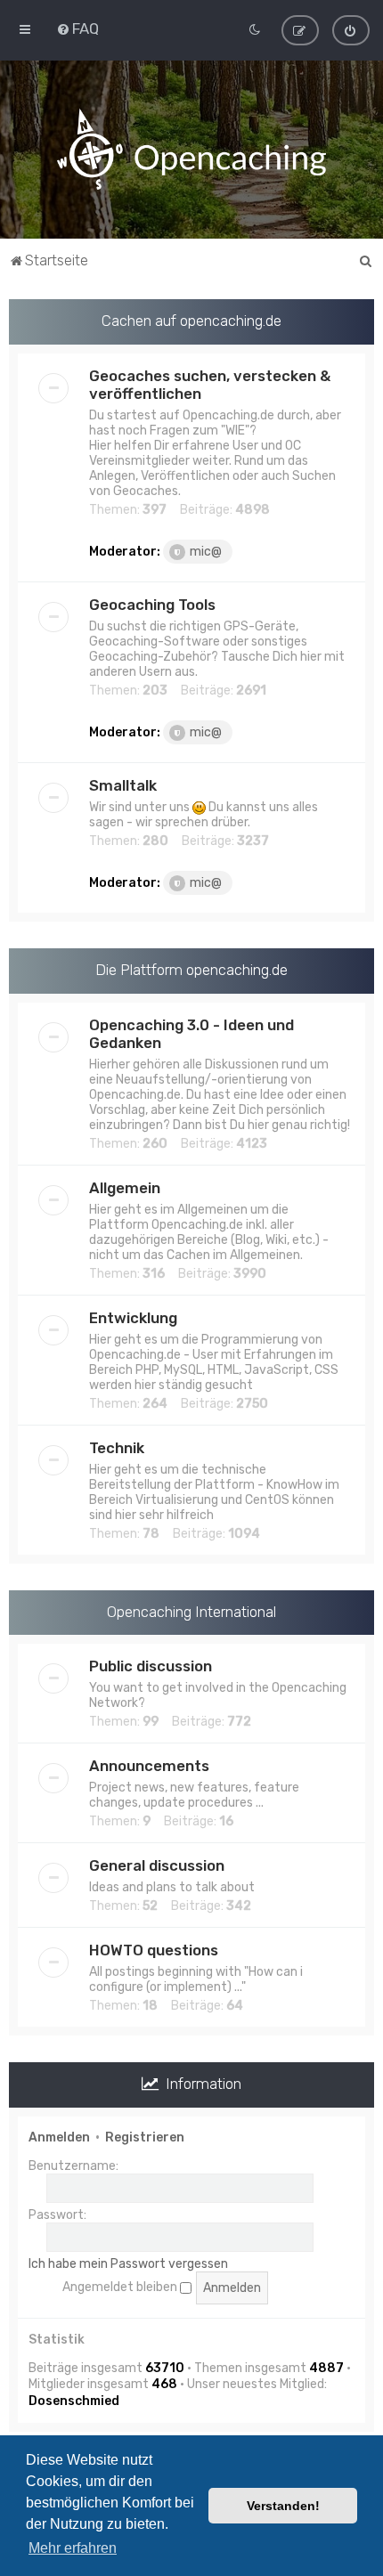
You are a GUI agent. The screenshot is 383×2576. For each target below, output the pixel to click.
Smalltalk (123, 785)
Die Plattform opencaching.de (191, 970)
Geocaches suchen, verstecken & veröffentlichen (210, 385)
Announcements (149, 1766)
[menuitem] (77, 28)
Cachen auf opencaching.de (191, 321)
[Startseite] (191, 150)
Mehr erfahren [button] (73, 2548)
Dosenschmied (74, 2401)
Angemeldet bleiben (121, 2287)
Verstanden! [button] (283, 2506)
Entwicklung (133, 1318)
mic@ (206, 552)
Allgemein (125, 1188)
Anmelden (59, 2137)
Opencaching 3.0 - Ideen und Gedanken (191, 1034)
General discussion (157, 1865)
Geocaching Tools (152, 605)
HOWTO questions (154, 1950)
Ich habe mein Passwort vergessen (128, 2264)
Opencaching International (191, 1612)
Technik (117, 1448)
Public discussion (151, 1666)
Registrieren (145, 2137)
